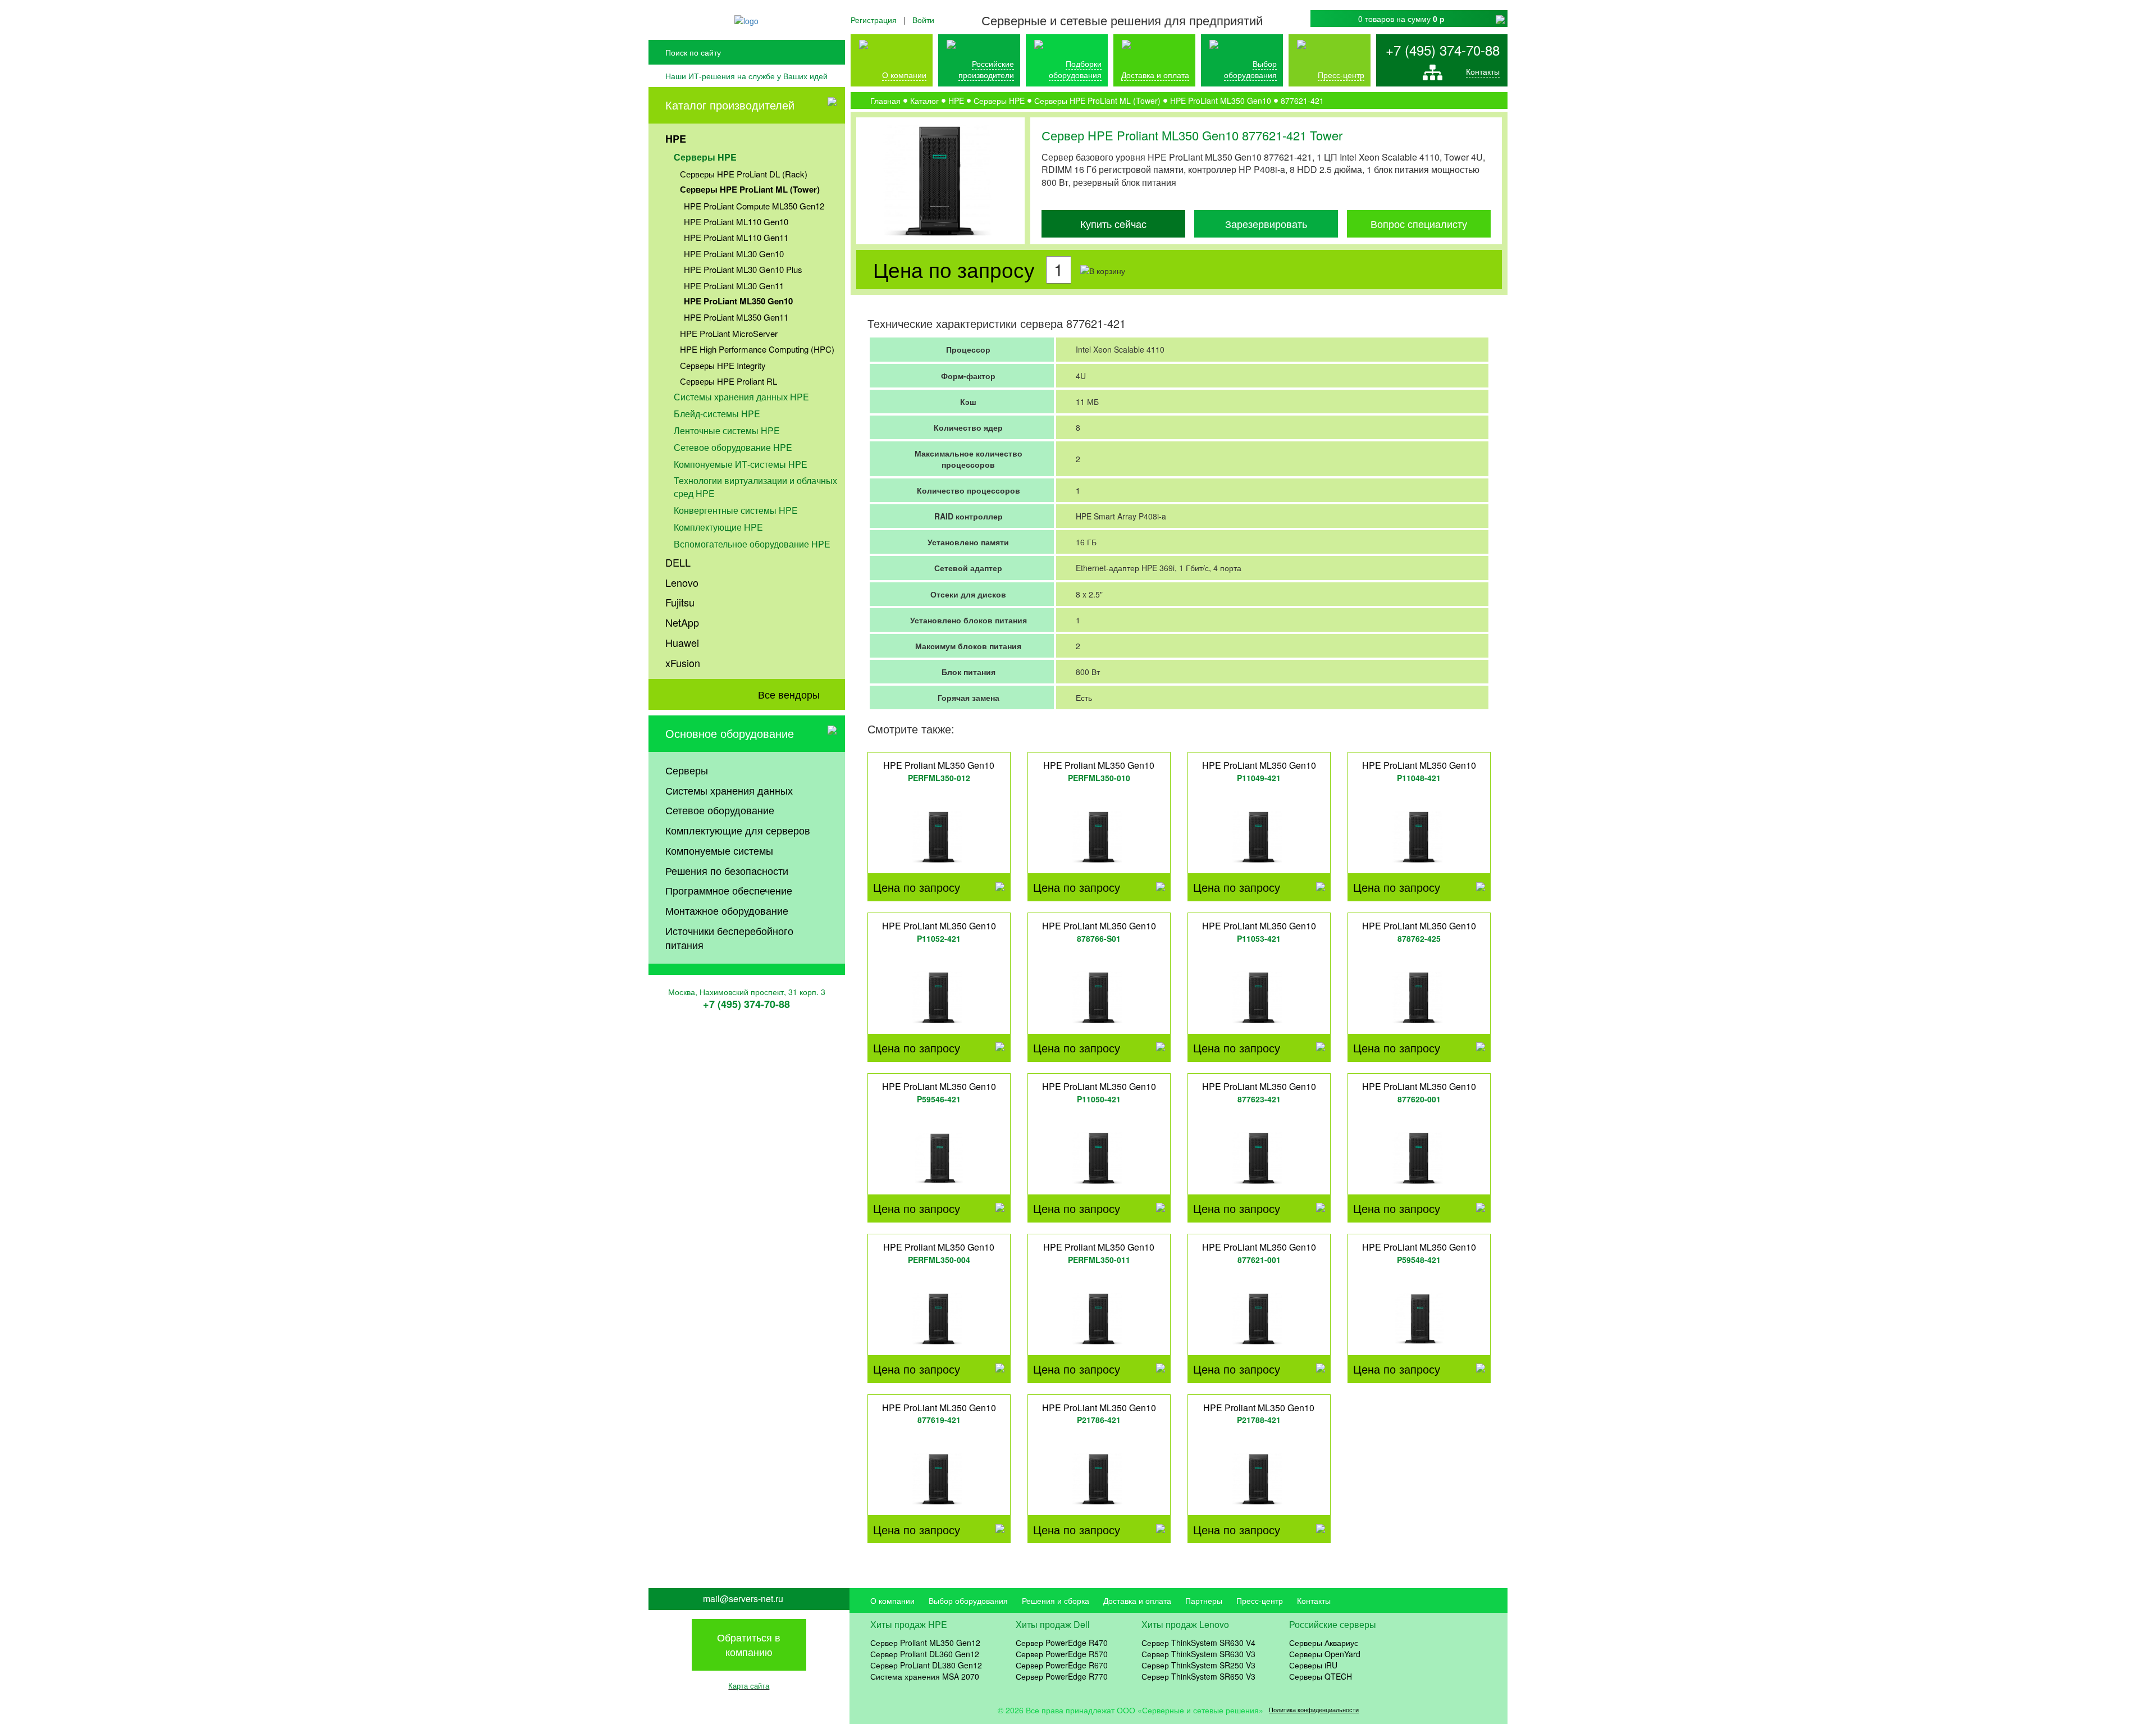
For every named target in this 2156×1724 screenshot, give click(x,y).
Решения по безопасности (727, 870)
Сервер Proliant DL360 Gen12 (925, 1654)
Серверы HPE (705, 157)
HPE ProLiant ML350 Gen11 (736, 317)
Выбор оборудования (1250, 69)
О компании (904, 75)
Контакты (1483, 71)
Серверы (687, 770)
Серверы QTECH (1321, 1676)
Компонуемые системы (719, 850)
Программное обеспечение (729, 890)
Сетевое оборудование (720, 810)
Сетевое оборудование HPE (733, 447)
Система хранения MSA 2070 (925, 1676)
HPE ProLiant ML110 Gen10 (736, 222)
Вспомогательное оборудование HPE (752, 544)
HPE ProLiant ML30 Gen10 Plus (743, 269)
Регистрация (874, 20)
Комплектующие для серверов (738, 830)
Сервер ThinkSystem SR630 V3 (1198, 1654)
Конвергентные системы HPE (736, 510)
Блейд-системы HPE (717, 414)
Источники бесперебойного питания (729, 938)
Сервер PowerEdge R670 (1062, 1665)
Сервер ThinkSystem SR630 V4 (1198, 1643)
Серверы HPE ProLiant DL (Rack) (744, 174)
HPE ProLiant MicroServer (729, 333)
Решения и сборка (1056, 1600)
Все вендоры (789, 694)
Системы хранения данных (729, 790)
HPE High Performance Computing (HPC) (757, 349)
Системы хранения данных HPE (741, 397)
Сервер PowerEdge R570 (1062, 1654)
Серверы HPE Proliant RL (728, 381)
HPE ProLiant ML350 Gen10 (738, 301)
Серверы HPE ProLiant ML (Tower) (750, 189)
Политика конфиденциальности (1314, 1710)
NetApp (682, 622)
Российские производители (986, 69)
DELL (678, 562)
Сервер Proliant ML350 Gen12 (925, 1643)
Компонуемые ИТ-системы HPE (741, 464)
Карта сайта (749, 1686)
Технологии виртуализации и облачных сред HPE (755, 487)
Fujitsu (680, 602)
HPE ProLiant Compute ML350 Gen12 (754, 206)
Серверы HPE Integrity (723, 365)
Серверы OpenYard (1325, 1654)
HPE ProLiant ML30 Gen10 (734, 254)
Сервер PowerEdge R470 (1062, 1643)
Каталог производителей (730, 105)
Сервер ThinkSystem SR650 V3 (1198, 1676)
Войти (923, 20)
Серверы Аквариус (1324, 1643)
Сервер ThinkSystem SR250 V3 (1198, 1665)
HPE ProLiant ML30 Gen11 (734, 286)
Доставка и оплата (1155, 75)
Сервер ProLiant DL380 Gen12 (926, 1665)
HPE (676, 139)
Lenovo (682, 582)
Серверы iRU (1313, 1665)
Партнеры (1204, 1600)
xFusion (683, 663)
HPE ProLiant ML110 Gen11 (736, 237)
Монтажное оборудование (727, 910)
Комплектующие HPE (718, 527)
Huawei (682, 642)
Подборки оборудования (1075, 69)
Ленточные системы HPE (727, 430)
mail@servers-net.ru (743, 1599)
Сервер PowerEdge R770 (1062, 1676)
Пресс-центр (1260, 1600)
